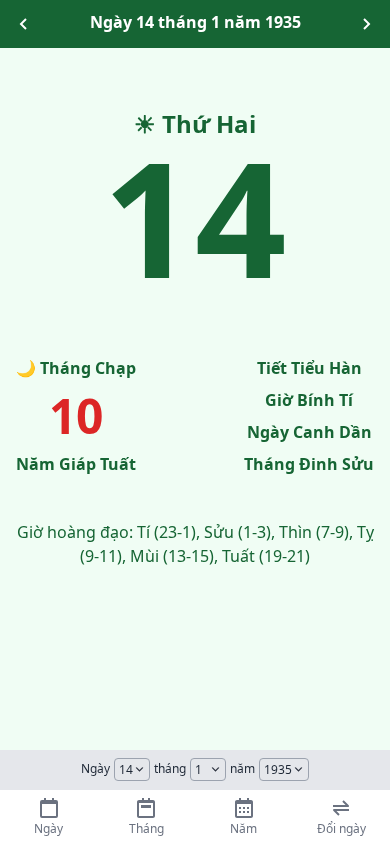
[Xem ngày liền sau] (366, 24)
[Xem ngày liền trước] (24, 24)
